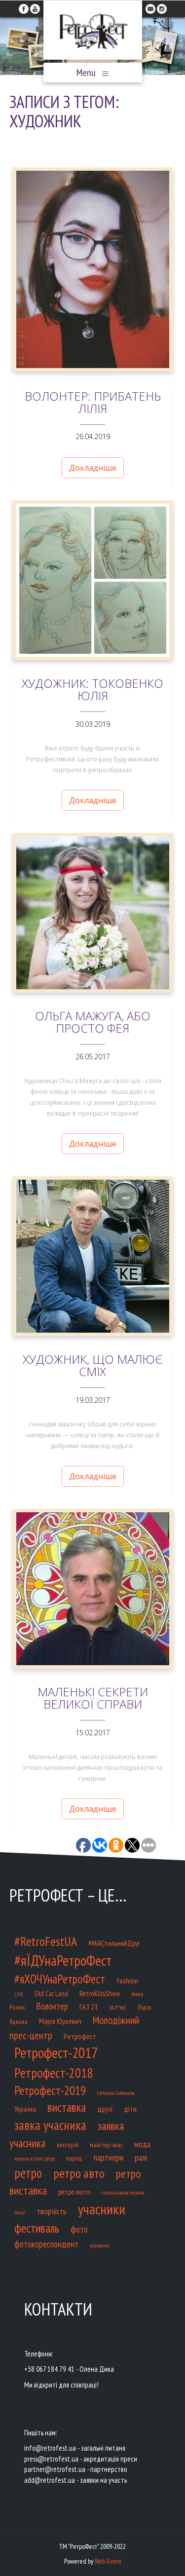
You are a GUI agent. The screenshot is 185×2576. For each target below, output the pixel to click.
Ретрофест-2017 (56, 2053)
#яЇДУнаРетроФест (63, 1960)
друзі (105, 2109)
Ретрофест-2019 (50, 2091)
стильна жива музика (123, 2193)
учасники (102, 2209)
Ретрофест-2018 (54, 2073)
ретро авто (79, 2173)
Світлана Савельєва (116, 2093)
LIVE (19, 1994)
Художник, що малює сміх (92, 1365)
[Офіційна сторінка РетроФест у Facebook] (24, 6)
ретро (28, 2173)
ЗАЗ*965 (118, 2007)
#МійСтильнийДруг (114, 1943)
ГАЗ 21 (89, 2006)
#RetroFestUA (46, 1941)
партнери (109, 2157)
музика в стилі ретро (35, 2159)
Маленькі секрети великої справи (93, 1698)
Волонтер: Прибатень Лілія (93, 402)
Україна (25, 2109)
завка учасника (50, 2125)
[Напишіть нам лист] (150, 6)
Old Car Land (51, 1994)
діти (130, 2109)
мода (142, 2144)
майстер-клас (106, 2145)
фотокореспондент (46, 2244)
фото (79, 2229)
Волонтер (52, 2006)
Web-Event (108, 2561)
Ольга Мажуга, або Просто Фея (93, 1022)
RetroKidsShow (100, 1993)
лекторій (68, 2145)
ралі (141, 2157)
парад (74, 2158)
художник (100, 2245)
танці (20, 2212)
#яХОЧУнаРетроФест (60, 1979)
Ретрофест (80, 2036)
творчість (52, 2211)
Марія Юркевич (60, 2021)
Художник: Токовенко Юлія (92, 689)
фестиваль (37, 2228)
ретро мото (74, 2192)
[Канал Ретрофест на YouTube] (35, 6)
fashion (127, 1980)
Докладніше (93, 468)
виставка (67, 2107)
